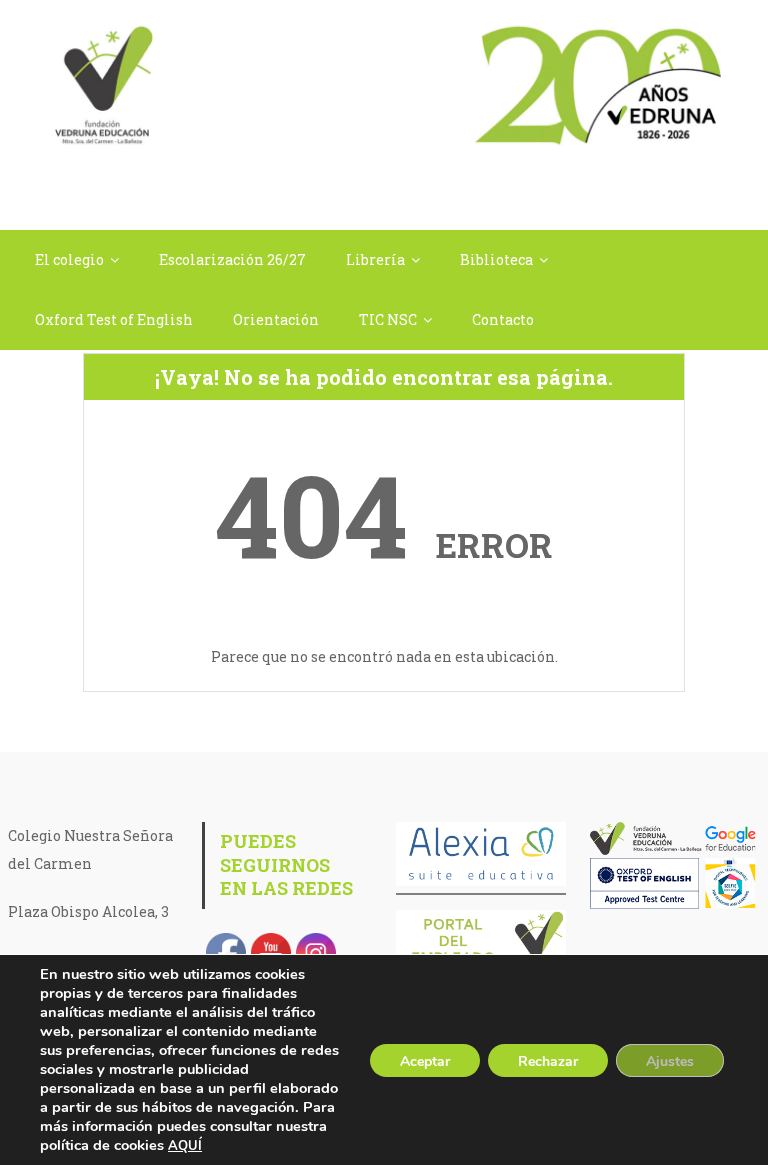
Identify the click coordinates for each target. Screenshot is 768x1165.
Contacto (503, 319)
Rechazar (548, 1061)
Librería (375, 259)
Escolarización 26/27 (232, 259)
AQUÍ (185, 1146)
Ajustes (670, 1061)
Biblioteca (496, 259)
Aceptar (425, 1061)
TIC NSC (388, 319)
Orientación (276, 319)
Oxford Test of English (114, 319)
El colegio (69, 259)
